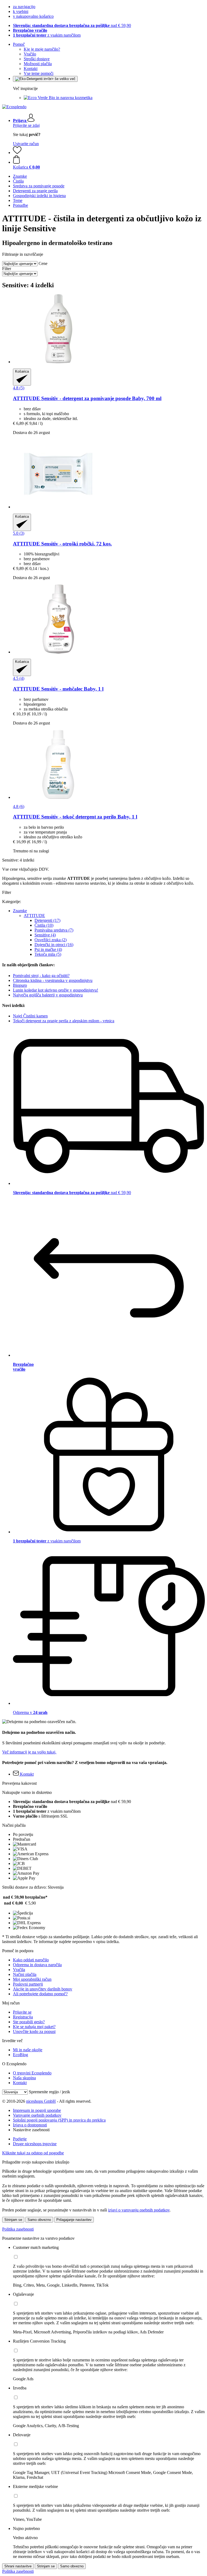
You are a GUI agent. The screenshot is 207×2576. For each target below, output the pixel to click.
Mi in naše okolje (28, 2050)
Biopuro (20, 985)
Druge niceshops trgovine (35, 2144)
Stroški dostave (37, 59)
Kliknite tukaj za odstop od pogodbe (33, 2153)
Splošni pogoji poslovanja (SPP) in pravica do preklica (59, 2120)
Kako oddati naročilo (31, 1960)
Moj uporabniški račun (32, 1979)
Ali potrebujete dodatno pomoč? (40, 1994)
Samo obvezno (39, 2220)
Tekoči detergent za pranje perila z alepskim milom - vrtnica (64, 1021)
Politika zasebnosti (18, 2229)
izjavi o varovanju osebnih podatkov (139, 2210)
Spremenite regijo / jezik (49, 2092)
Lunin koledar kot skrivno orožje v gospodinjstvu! (56, 990)
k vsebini (21, 11)
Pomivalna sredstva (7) (54, 930)
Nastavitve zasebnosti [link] (31, 2130)
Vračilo (30, 54)
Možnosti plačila (38, 64)
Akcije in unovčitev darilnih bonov (43, 1989)
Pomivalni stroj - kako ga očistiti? (41, 976)
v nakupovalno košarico (33, 16)
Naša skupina (24, 2078)
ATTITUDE (34, 916)
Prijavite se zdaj (26, 125)
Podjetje (20, 2139)
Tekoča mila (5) (48, 954)
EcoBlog (20, 2055)
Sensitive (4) (45, 935)
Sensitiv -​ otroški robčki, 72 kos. (62, 544)
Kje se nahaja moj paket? (34, 2027)
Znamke (20, 911)
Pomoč (19, 44)
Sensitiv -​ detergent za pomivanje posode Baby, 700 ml (87, 398)
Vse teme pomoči (39, 73)
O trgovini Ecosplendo (32, 2073)
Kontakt (31, 69)
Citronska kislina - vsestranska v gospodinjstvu (53, 980)
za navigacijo (24, 7)
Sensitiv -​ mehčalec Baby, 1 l (58, 689)
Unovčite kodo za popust (34, 2031)
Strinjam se (13, 2220)
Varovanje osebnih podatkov (37, 2115)
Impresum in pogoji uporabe (37, 2110)
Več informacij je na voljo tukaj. (29, 1752)
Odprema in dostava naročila (37, 1965)
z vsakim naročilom (47, 35)
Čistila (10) (44, 925)
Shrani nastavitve (18, 2566)
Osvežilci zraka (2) (51, 940)
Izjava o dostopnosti (30, 2125)
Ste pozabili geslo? (29, 2022)
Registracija (23, 2017)
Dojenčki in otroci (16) (54, 945)
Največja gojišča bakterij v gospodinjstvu (48, 995)
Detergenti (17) (47, 920)
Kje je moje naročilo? (42, 49)
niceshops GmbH (41, 2101)
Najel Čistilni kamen (30, 1016)
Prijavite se (22, 2012)
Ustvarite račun (26, 144)
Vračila (19, 1970)
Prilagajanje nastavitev (74, 2220)
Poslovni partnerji (28, 1984)
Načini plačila (25, 1974)
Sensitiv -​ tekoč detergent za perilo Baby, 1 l (75, 817)
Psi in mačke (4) (48, 949)
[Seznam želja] (17, 153)
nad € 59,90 (72, 25)
